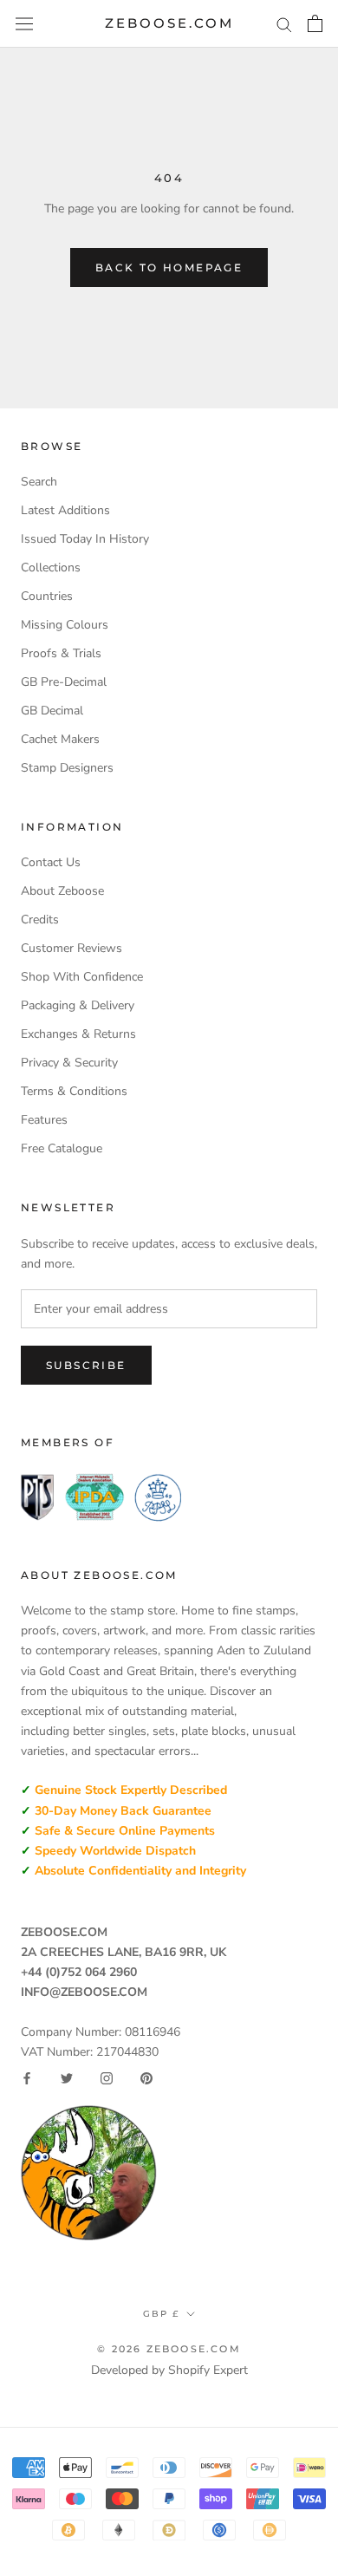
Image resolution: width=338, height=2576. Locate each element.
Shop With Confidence (82, 977)
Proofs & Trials (61, 653)
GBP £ (161, 2314)
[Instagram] (107, 2078)
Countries (47, 596)
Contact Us (51, 862)
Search (39, 482)
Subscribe (86, 1365)
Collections (51, 567)
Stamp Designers (67, 768)
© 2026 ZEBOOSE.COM (169, 2349)
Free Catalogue (62, 1148)
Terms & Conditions (74, 1091)
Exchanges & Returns (78, 1034)
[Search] (284, 24)
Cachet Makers (60, 739)
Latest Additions (65, 510)
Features (44, 1120)
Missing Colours (65, 625)
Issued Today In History (85, 539)
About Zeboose (62, 891)
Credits (40, 920)
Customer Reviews (71, 948)
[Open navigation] (24, 24)
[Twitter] (67, 2078)
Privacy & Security (69, 1063)
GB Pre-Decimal (64, 682)
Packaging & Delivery (78, 1005)
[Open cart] (315, 23)
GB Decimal (52, 711)
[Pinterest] (146, 2078)
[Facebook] (27, 2078)
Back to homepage (169, 267)
